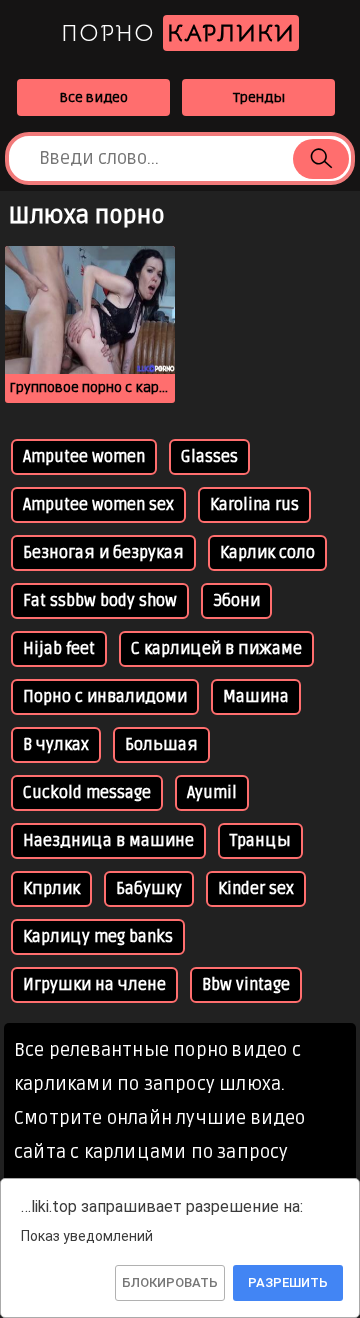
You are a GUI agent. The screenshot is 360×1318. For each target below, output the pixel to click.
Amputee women (84, 457)
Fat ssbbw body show (100, 601)
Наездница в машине (108, 841)
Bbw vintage (246, 985)
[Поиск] (321, 159)
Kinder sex (256, 889)
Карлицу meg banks (98, 937)
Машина (256, 697)
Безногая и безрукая (103, 553)
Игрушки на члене (94, 985)
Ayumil (212, 793)
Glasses (209, 457)
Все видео (93, 97)
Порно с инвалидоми (105, 697)
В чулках (56, 745)
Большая (161, 745)
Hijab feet (59, 649)
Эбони (236, 601)
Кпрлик (51, 889)
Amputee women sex (98, 505)
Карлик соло (267, 553)
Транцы (260, 841)
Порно (178, 33)
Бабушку (149, 889)
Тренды (259, 97)
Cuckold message (87, 793)
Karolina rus (254, 505)
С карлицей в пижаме (216, 649)
